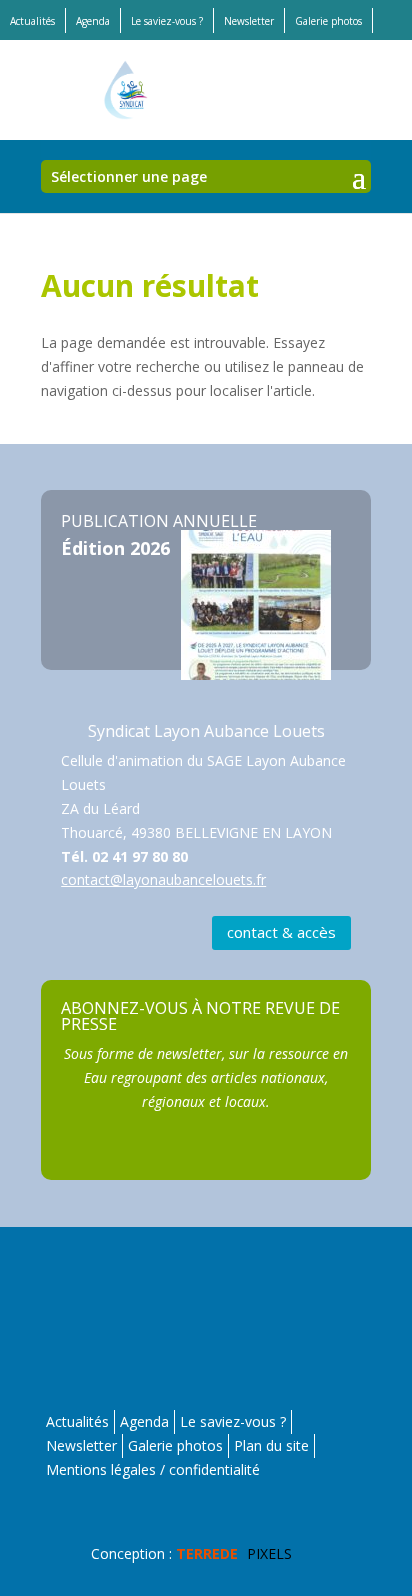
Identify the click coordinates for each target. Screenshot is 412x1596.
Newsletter (249, 21)
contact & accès (281, 932)
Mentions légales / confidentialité (153, 1469)
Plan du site (271, 1445)
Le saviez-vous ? (167, 21)
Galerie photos (328, 21)
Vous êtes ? (209, 1308)
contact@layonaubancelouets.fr (163, 879)
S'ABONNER (206, 1002)
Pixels (234, 1553)
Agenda (93, 21)
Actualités (32, 21)
